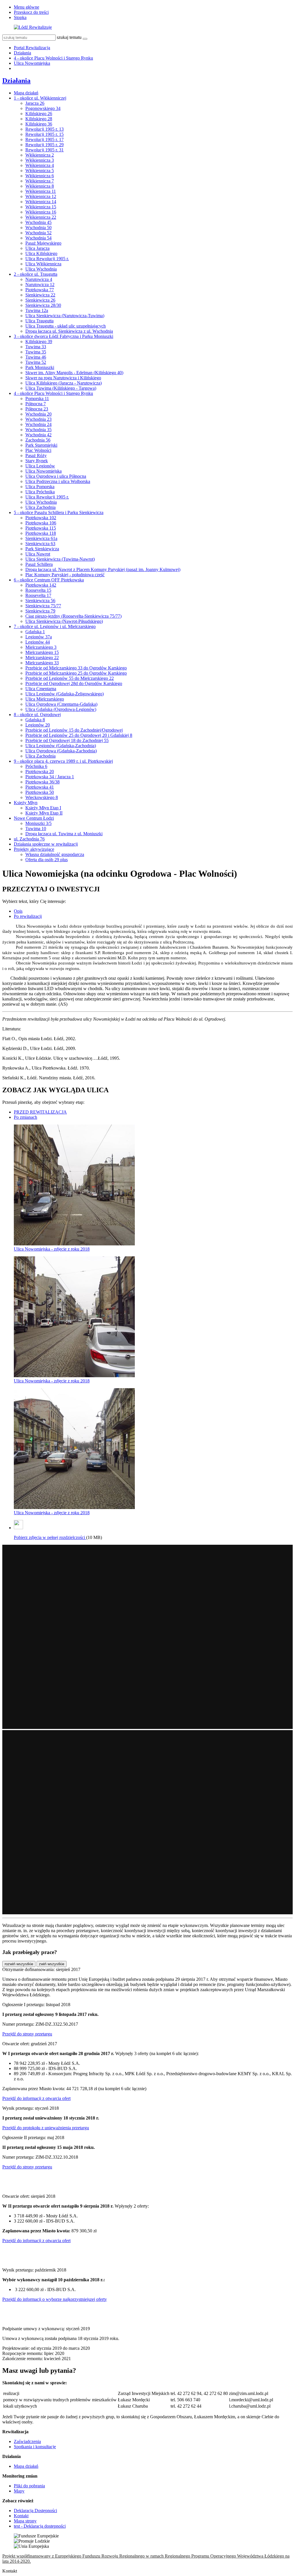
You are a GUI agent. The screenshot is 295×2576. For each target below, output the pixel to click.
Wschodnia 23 (38, 419)
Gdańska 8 (35, 720)
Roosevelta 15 (38, 590)
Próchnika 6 (36, 766)
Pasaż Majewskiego (43, 243)
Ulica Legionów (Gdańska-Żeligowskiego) (65, 694)
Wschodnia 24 (38, 424)
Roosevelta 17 (38, 595)
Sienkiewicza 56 (40, 601)
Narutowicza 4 (39, 279)
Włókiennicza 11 (41, 191)
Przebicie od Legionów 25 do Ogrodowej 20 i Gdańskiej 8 (79, 735)
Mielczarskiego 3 (41, 647)
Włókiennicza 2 (40, 155)
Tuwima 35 (36, 352)
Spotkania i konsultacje (35, 2447)
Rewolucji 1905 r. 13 (45, 129)
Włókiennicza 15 (41, 207)
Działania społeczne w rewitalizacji (46, 844)
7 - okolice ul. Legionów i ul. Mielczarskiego (55, 626)
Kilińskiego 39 (39, 341)
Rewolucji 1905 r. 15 (45, 134)
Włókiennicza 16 (41, 212)
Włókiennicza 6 (40, 176)
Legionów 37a (39, 637)
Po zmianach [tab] (25, 1117)
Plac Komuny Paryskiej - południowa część (65, 575)
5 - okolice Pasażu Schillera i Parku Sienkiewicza (59, 512)
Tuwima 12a (37, 310)
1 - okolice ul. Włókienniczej (40, 98)
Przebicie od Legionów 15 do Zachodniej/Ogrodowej (74, 730)
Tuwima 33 (36, 347)
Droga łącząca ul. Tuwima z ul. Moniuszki (64, 834)
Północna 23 (37, 409)
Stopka (20, 17)
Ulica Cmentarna (41, 689)
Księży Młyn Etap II (44, 813)
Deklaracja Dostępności (35, 2511)
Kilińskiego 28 (39, 119)
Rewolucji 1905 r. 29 (45, 145)
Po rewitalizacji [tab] (28, 916)
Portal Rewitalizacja (32, 48)
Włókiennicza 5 (40, 171)
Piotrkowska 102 (41, 518)
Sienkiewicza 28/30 (43, 305)
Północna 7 (36, 404)
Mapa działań (26, 93)
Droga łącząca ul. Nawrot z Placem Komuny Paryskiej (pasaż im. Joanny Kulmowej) (103, 569)
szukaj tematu (69, 37)
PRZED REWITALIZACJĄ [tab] (40, 1112)
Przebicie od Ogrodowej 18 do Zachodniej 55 (67, 740)
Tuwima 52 (36, 362)
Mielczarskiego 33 (42, 663)
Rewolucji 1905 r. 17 (45, 139)
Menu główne (27, 7)
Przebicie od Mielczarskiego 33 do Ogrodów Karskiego (76, 668)
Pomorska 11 (37, 398)
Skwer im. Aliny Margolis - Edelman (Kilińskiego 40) (74, 373)
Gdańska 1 (35, 632)
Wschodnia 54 (38, 238)
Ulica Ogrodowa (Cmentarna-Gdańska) (61, 704)
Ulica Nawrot (38, 554)
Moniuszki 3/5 (38, 823)
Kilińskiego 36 (39, 124)
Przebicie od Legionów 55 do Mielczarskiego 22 (70, 678)
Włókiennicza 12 (41, 196)
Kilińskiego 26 (39, 114)
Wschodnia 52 (38, 233)
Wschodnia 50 (38, 228)
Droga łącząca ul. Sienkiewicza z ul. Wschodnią (69, 331)
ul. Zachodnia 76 (29, 839)
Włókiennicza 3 (40, 160)
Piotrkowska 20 (40, 772)
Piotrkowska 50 (40, 792)
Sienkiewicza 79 (40, 611)
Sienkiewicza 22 (40, 295)
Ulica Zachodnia (40, 507)
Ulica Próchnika (40, 492)
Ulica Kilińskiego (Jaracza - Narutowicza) (64, 383)
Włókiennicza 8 (40, 186)
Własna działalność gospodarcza (55, 854)
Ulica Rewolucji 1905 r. (47, 259)
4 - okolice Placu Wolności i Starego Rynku (53, 58)
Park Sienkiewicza (42, 549)
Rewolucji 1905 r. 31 (45, 150)
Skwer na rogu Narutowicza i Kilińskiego (63, 378)
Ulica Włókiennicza (43, 264)
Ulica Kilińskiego (41, 253)
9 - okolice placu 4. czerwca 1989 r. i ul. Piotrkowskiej (63, 761)
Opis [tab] (18, 911)
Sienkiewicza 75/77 (43, 606)
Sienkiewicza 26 (40, 300)
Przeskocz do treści (31, 12)
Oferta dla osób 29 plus (47, 860)
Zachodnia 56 (38, 440)
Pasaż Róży (36, 455)
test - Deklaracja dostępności (40, 2526)
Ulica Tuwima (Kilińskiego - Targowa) (61, 388)
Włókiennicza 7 (40, 181)
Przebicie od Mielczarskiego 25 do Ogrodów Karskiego (76, 673)
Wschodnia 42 (38, 435)
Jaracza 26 (35, 103)
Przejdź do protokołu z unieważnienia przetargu (46, 2128)
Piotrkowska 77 (40, 290)
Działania (22, 53)
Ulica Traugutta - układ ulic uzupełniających (66, 326)
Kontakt (21, 2516)
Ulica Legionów (40, 466)
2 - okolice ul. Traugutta (36, 274)
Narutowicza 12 (40, 285)
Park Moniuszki (40, 367)
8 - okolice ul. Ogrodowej (37, 715)
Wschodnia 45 (38, 222)
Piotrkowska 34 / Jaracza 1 (50, 777)
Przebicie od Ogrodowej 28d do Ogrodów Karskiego (74, 683)
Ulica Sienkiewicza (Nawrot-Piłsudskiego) (64, 621)
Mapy (19, 2491)
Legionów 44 (38, 642)
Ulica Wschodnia (41, 269)
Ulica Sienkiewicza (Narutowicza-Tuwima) (65, 316)
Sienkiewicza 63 (40, 544)
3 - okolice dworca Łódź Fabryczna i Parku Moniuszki (64, 336)
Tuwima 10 (36, 828)
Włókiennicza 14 (41, 202)
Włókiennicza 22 (41, 217)
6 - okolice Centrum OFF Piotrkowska (49, 580)
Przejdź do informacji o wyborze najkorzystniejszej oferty (55, 2299)
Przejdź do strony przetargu (27, 2034)
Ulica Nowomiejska (32, 63)
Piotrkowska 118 (41, 533)
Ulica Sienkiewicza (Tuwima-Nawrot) (60, 559)
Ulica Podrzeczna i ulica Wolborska (58, 481)
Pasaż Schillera (39, 564)
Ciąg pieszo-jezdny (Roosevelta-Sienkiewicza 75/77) (73, 616)
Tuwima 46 (36, 357)
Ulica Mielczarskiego (45, 699)
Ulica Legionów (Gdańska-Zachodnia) (61, 746)
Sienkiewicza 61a (41, 538)
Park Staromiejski (41, 445)
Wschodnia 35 (38, 430)
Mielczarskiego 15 (42, 652)
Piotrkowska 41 (40, 787)
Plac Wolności (38, 450)
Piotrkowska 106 (41, 523)
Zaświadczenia (27, 2441)
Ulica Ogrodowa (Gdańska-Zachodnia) (61, 751)
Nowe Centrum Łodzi (34, 818)
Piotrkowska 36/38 (42, 782)
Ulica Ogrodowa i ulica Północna (56, 476)
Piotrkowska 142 (41, 585)
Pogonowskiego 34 (43, 108)
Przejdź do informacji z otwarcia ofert (36, 2098)
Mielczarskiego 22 (42, 658)
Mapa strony (25, 2521)
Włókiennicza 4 (40, 165)
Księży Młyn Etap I (43, 808)
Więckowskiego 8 (42, 797)
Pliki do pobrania (29, 2486)
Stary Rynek (37, 461)
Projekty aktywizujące (34, 849)
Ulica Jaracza (37, 248)
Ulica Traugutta (39, 321)
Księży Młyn (26, 803)
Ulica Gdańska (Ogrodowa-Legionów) (61, 709)
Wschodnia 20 (38, 414)
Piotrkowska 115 (41, 528)
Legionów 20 (38, 725)
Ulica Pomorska (40, 487)
